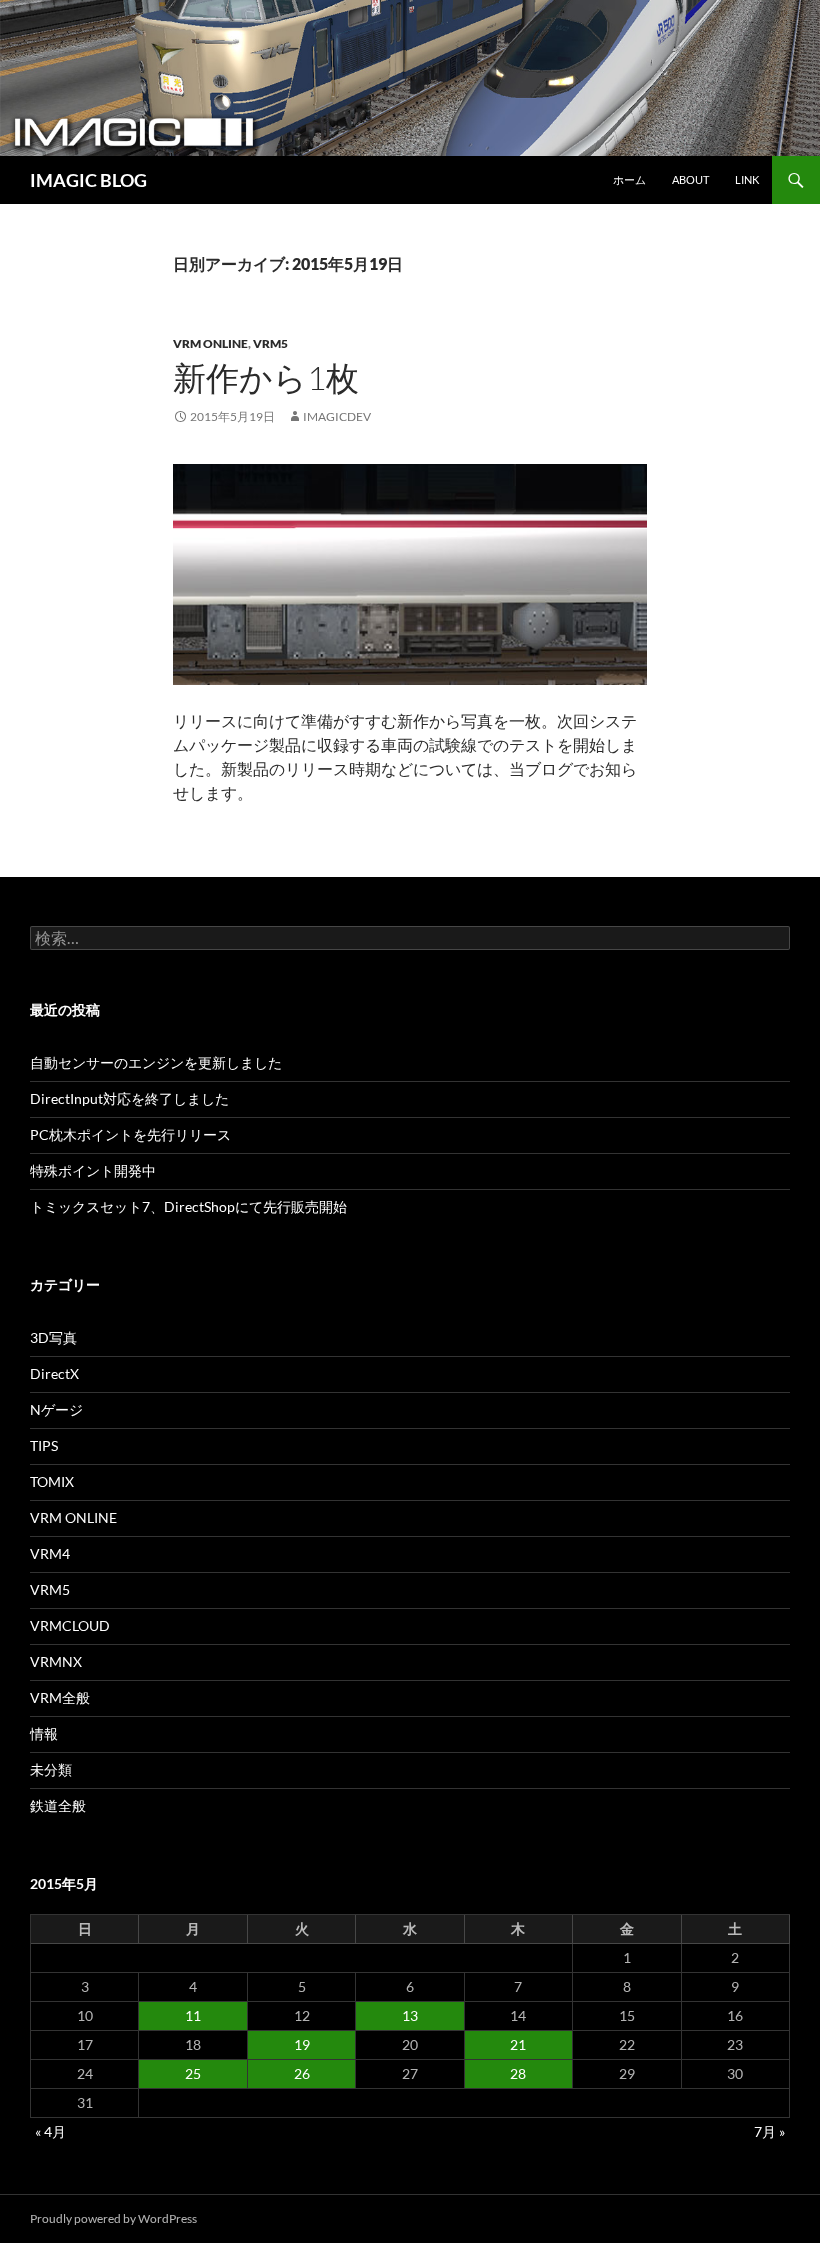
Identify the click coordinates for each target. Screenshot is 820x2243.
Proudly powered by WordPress (113, 2218)
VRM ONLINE (210, 343)
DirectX (54, 1373)
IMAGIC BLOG (88, 180)
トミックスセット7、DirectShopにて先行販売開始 (188, 1206)
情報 (44, 1733)
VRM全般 (60, 1697)
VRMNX (56, 1661)
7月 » (769, 2131)
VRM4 (50, 1553)
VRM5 (270, 343)
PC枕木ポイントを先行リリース (130, 1134)
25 (193, 2073)
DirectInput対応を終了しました (129, 1098)
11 (193, 2015)
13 (410, 2015)
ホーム (629, 179)
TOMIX (52, 1481)
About (690, 179)
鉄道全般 (58, 1805)
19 (302, 2044)
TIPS (44, 1445)
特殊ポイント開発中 (93, 1170)
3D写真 (53, 1337)
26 (302, 2073)
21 (518, 2044)
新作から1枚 (266, 377)
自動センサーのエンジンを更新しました (156, 1062)
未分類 (51, 1769)
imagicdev (337, 416)
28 (518, 2073)
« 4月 (50, 2131)
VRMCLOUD (70, 1625)
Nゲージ (56, 1409)
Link (747, 179)
